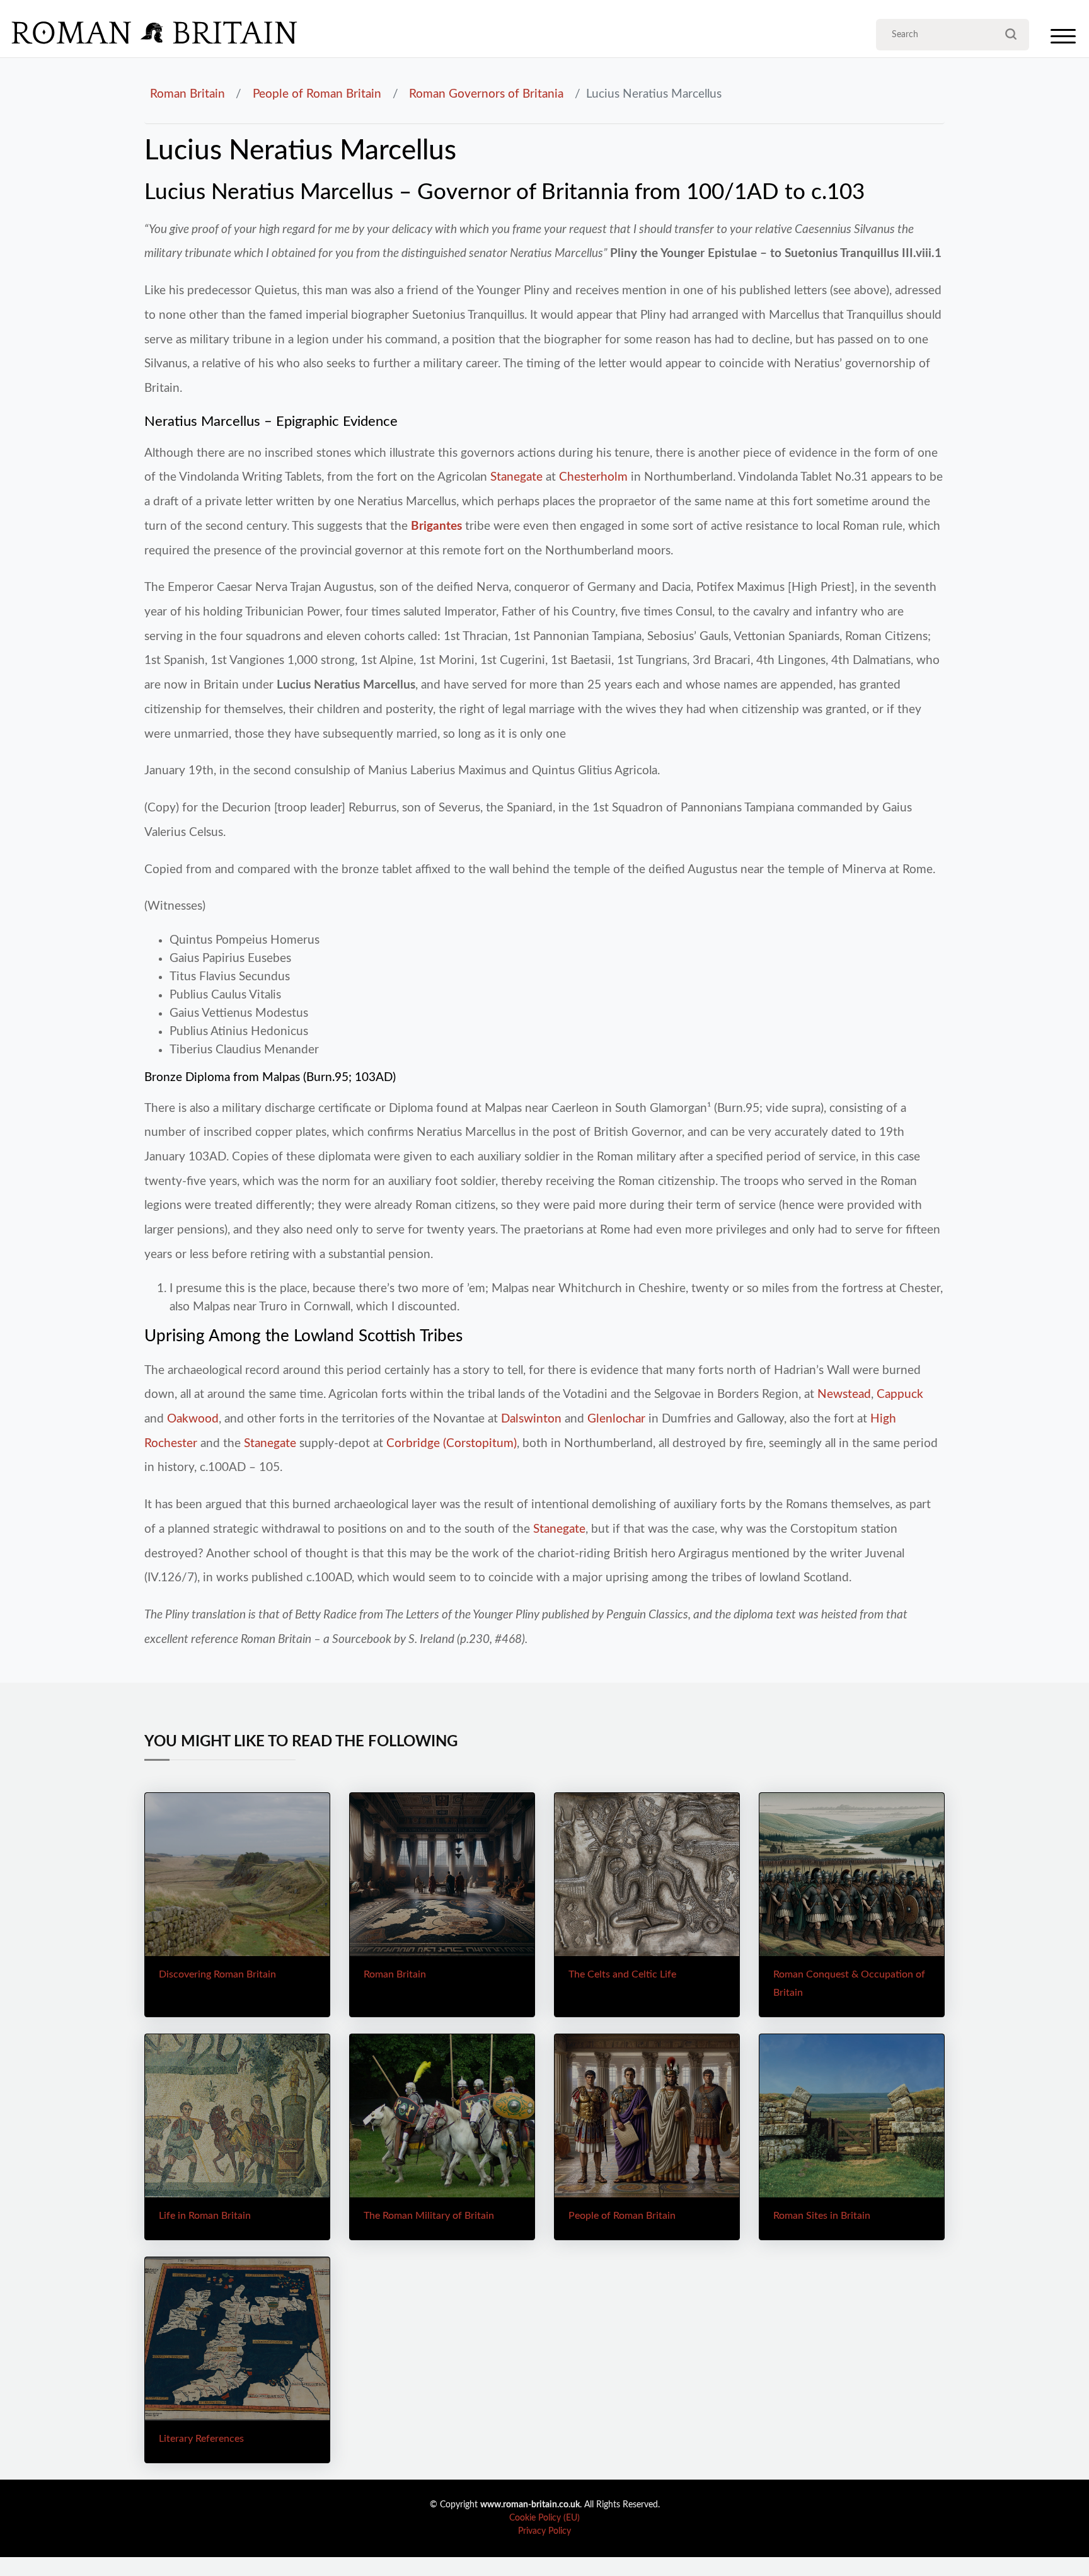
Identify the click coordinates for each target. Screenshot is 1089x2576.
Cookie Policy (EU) (544, 2518)
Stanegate (516, 477)
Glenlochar (616, 1419)
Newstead (844, 1394)
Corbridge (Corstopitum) (452, 1443)
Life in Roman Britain (205, 2216)
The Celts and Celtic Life (622, 1974)
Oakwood (193, 1419)
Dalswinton (531, 1419)
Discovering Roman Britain (217, 1974)
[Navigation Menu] (1063, 39)
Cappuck (900, 1394)
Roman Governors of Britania (486, 94)
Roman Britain (187, 94)
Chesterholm (593, 477)
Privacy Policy (544, 2531)
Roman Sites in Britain (822, 2216)
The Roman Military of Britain (429, 2216)
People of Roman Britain (317, 94)
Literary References (201, 2439)
